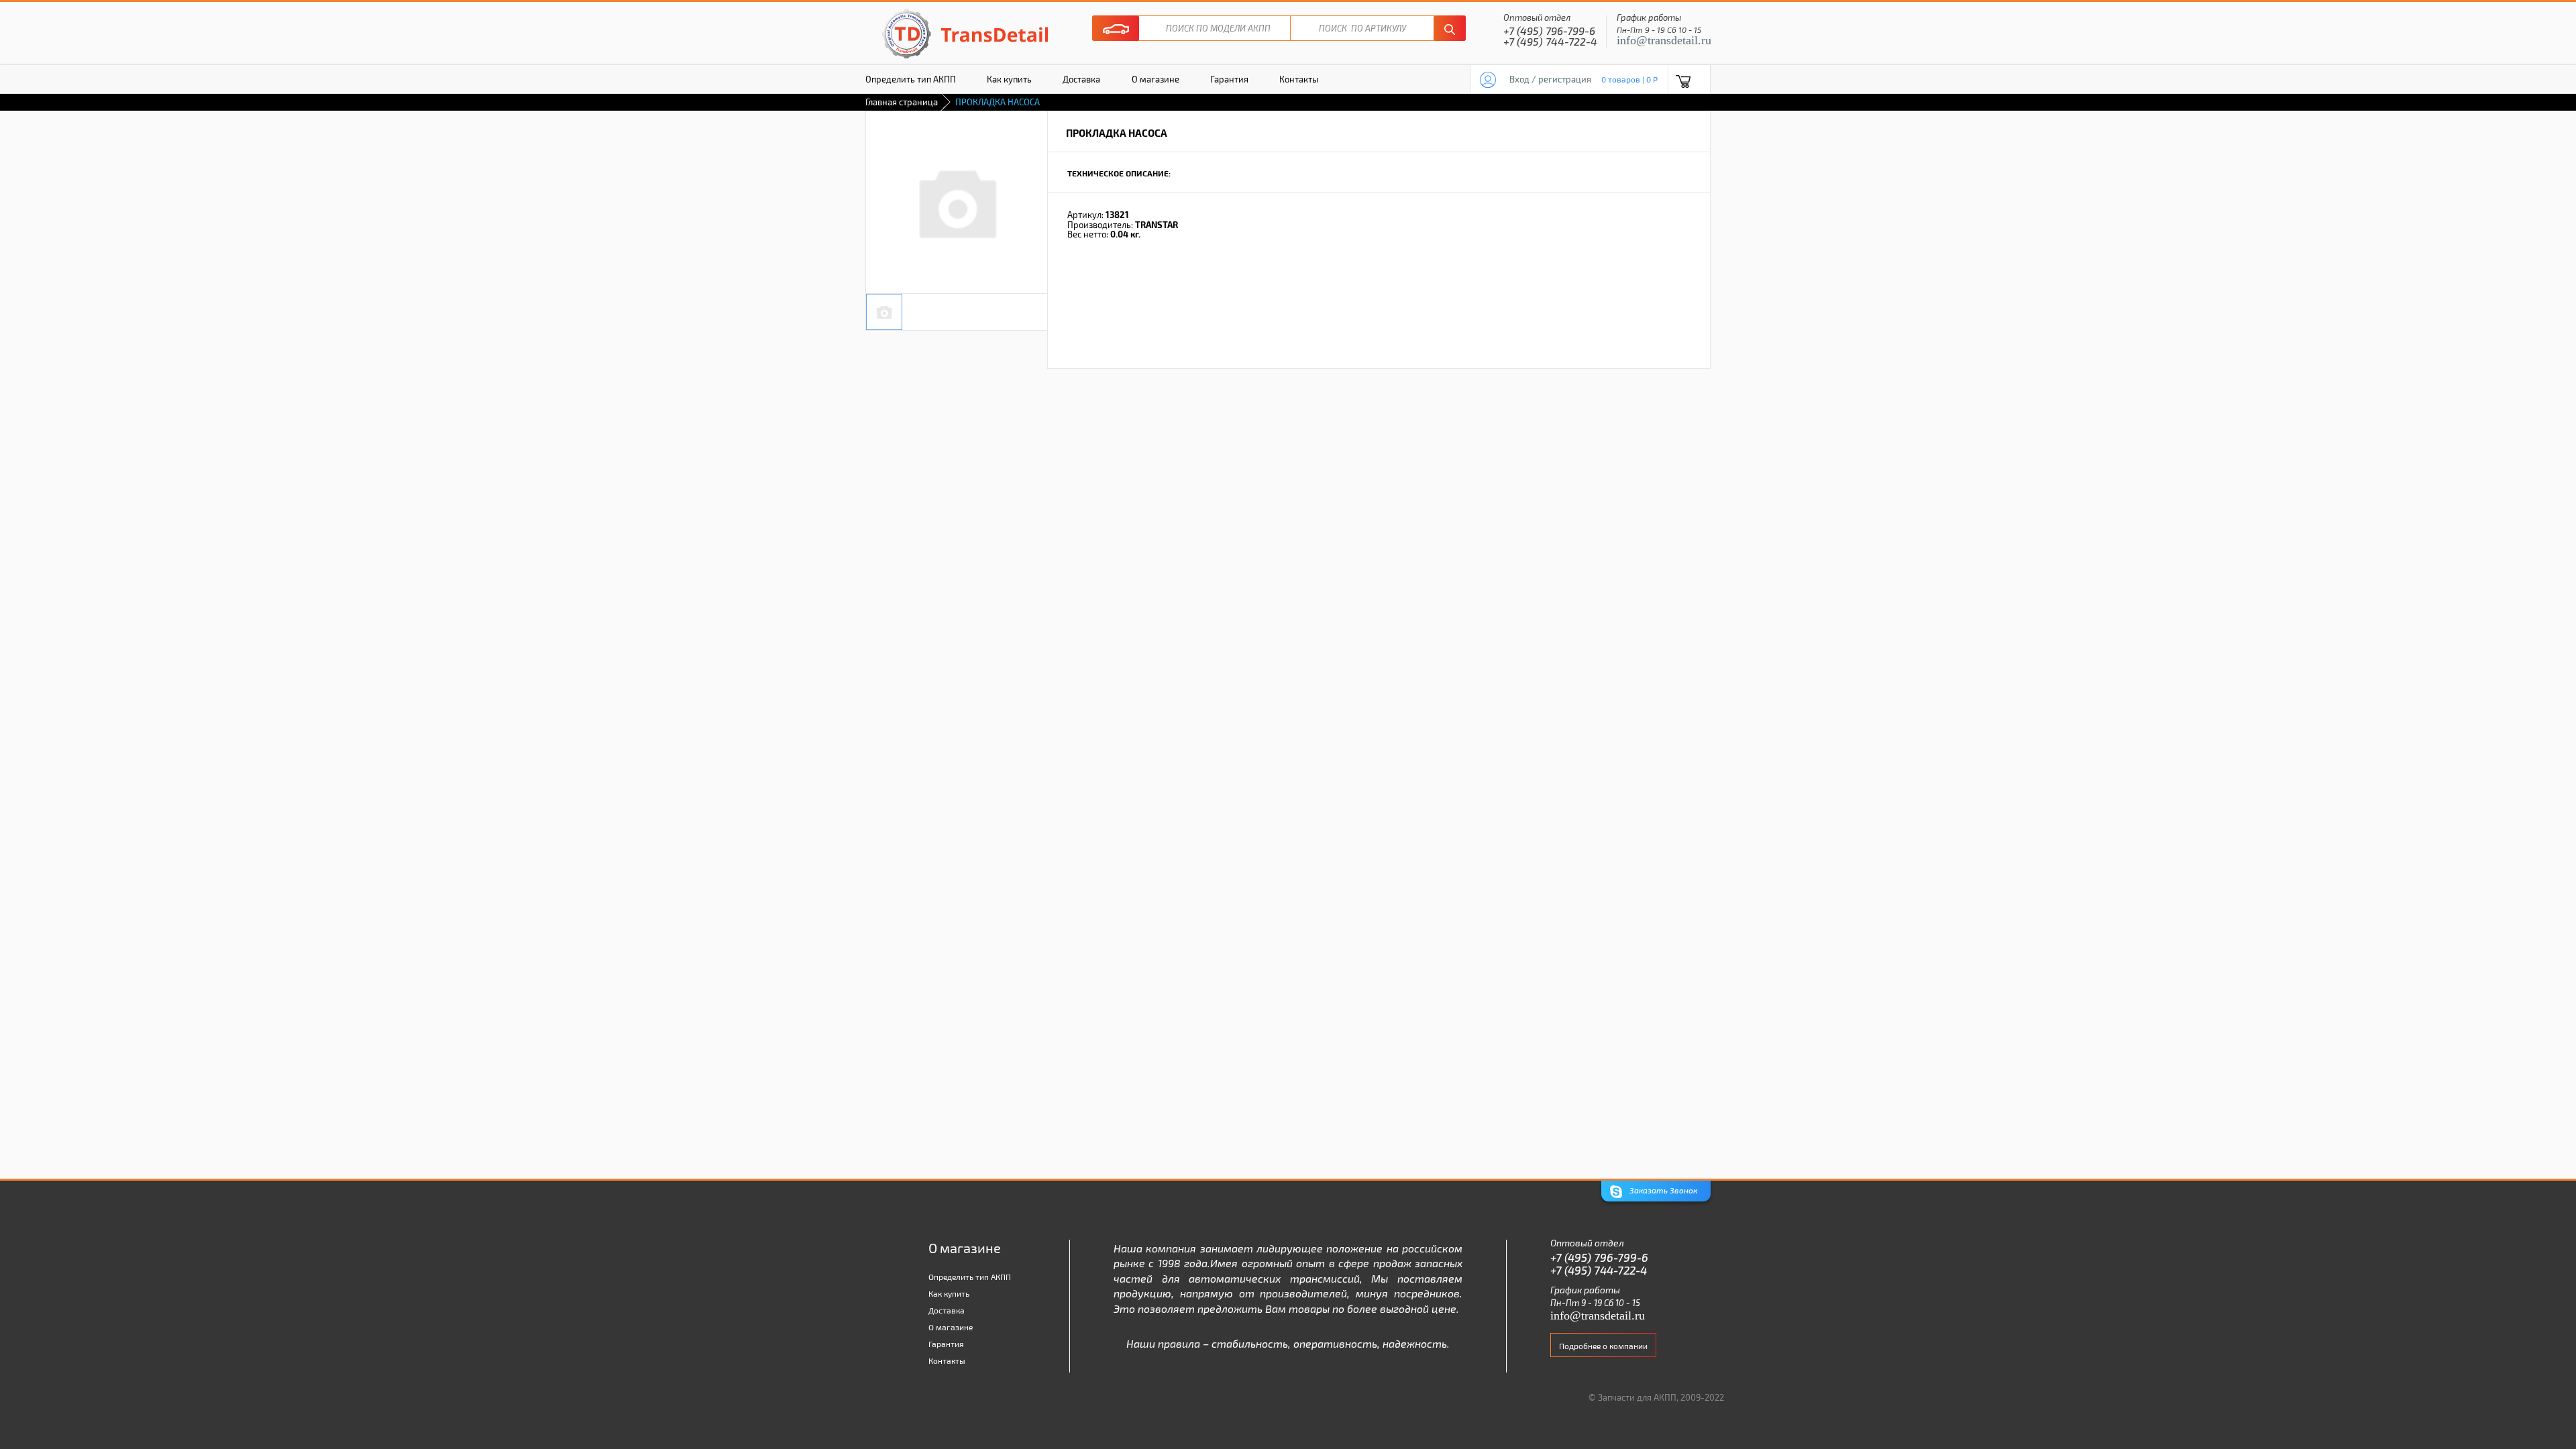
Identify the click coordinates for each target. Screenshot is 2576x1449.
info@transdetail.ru (1664, 40)
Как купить (1009, 79)
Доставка (1081, 79)
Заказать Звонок (1662, 1190)
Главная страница (902, 102)
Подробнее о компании (1603, 1346)
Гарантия (1229, 79)
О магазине (1156, 79)
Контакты (1299, 79)
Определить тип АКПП (911, 79)
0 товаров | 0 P (1629, 79)
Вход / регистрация (1550, 79)
